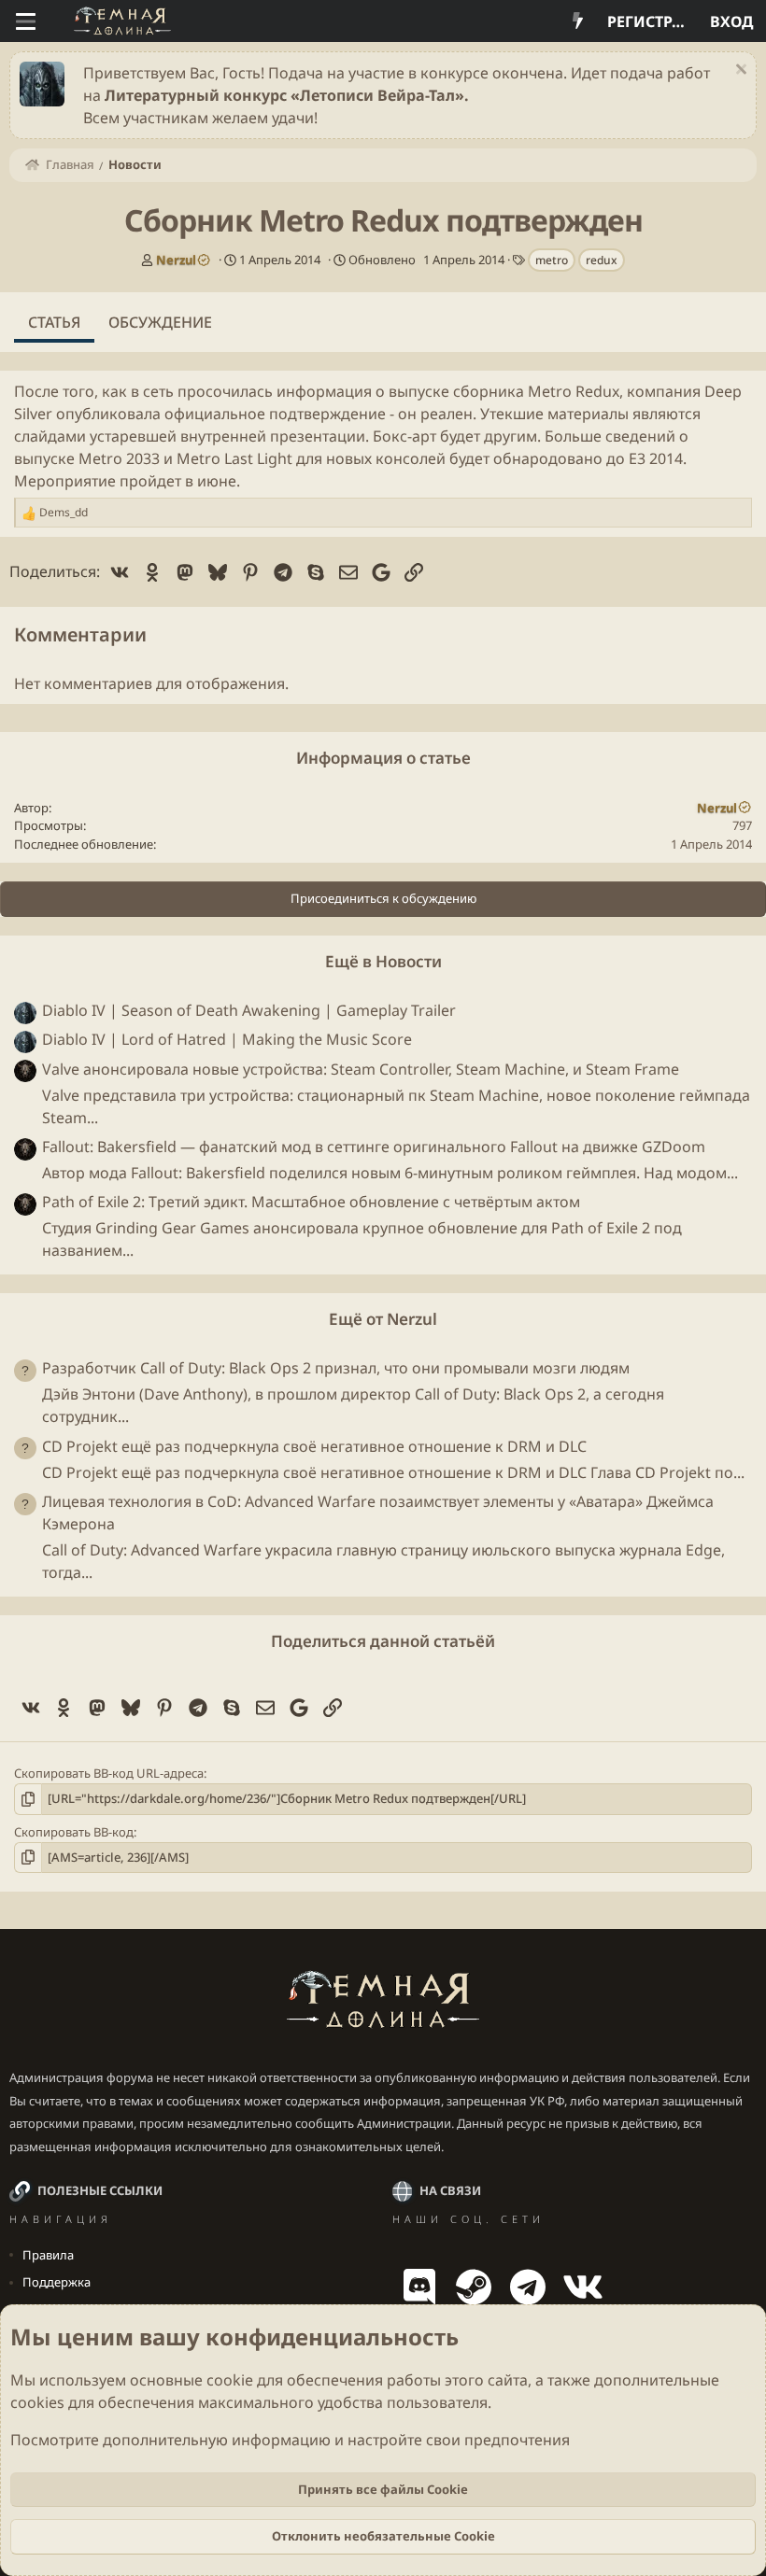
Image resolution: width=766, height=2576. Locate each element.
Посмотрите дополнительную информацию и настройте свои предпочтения (290, 2440)
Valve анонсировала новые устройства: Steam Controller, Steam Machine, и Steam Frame (361, 1069)
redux (602, 260)
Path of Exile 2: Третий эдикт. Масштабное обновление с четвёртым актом (311, 1202)
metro (552, 260)
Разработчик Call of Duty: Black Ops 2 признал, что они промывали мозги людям (336, 1368)
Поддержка (57, 2282)
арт (424, 436)
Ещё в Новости (383, 961)
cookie (230, 2380)
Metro (550, 391)
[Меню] (26, 21)
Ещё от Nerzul (383, 1319)
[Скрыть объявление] (738, 71)
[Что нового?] (578, 21)
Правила (48, 2255)
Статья (54, 322)
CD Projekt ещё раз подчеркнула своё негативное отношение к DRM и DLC (314, 1446)
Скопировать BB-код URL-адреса (109, 1773)
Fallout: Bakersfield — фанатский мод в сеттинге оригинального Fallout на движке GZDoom (374, 1147)
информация (324, 391)
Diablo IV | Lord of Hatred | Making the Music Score (227, 1039)
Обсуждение (160, 322)
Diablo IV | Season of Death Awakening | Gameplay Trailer (249, 1010)
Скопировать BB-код (74, 1832)
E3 (637, 458)
